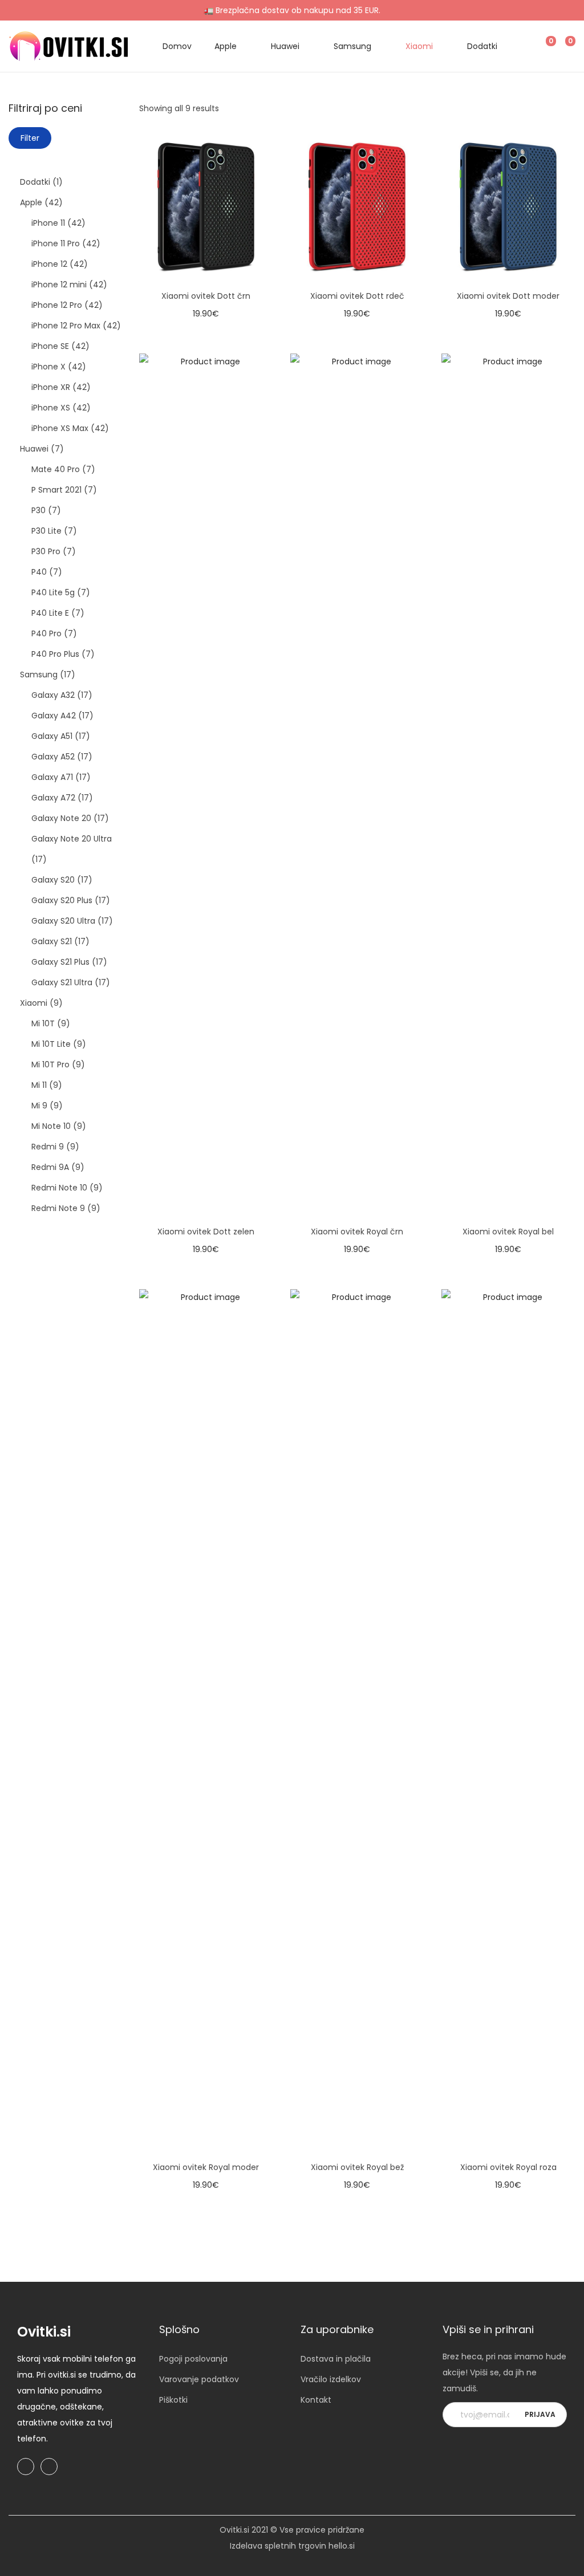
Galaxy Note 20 (61, 818)
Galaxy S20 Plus (62, 900)
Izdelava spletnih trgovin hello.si (292, 2546)
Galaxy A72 (53, 798)
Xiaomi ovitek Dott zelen (206, 1232)
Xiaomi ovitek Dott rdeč (357, 296)
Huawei (34, 449)
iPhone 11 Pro (56, 243)
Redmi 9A (50, 1167)
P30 (38, 510)
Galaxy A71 (52, 777)
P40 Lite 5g (53, 592)
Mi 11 (39, 1085)
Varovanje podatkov (199, 2379)
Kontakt (316, 2400)
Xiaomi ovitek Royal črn (357, 1232)
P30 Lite (46, 531)
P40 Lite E (50, 613)
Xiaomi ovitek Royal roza (508, 2167)
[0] (542, 46)
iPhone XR (51, 387)
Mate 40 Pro (56, 469)
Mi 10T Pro (50, 1064)
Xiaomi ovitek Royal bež (357, 2167)
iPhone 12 (49, 264)
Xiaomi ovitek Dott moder (508, 296)
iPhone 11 (48, 223)
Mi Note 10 (51, 1126)
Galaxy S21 (52, 941)
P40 (39, 572)
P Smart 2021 (56, 490)
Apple (31, 202)
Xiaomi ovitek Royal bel (508, 1232)
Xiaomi (34, 1003)
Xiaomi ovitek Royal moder (206, 2167)
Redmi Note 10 (59, 1188)
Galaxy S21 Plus (60, 962)
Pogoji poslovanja (193, 2359)
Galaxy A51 (52, 736)
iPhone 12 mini (59, 285)
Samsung (39, 675)
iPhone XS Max (60, 428)
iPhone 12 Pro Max (66, 326)
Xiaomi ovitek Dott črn (206, 296)
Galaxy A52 (53, 757)
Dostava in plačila (336, 2359)
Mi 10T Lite (51, 1044)
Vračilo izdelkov (331, 2379)
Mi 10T (43, 1023)
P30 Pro (46, 551)
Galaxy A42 (54, 716)
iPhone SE (50, 346)
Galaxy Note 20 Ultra (72, 839)
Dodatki (35, 182)
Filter (30, 138)
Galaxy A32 (53, 695)
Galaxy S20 (53, 880)
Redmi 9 (48, 1147)
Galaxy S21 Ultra (62, 982)
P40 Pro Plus (55, 654)
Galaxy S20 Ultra (63, 921)
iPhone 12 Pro (57, 305)
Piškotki (173, 2400)
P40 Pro (46, 633)
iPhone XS (51, 408)
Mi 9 (39, 1106)
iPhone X (48, 367)
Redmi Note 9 (58, 1208)
